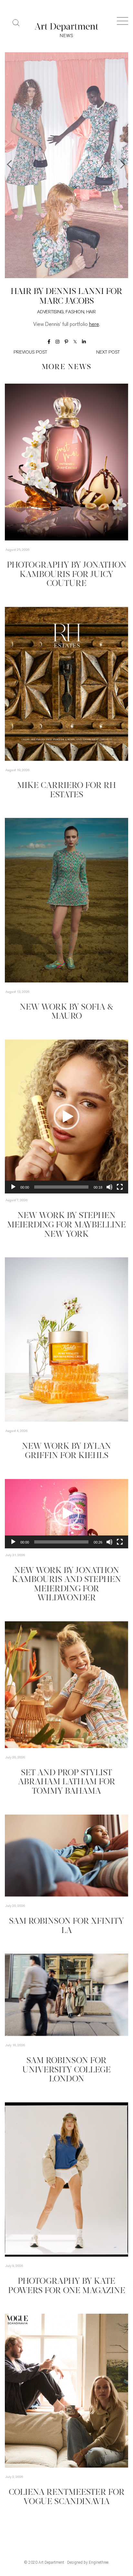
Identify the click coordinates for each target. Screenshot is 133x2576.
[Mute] (109, 1187)
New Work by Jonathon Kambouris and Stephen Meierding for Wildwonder (66, 1585)
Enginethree (99, 2562)
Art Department (51, 2562)
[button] (66, 1117)
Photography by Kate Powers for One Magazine (67, 2286)
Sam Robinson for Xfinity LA (66, 1926)
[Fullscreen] (120, 1187)
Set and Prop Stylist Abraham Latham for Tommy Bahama (67, 1782)
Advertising (50, 312)
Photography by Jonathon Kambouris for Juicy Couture (67, 575)
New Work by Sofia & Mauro (66, 1012)
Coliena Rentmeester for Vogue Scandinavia (67, 2497)
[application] (66, 1117)
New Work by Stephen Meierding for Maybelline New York (66, 1225)
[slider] (61, 1187)
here (94, 325)
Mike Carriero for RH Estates (66, 790)
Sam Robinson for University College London (66, 2070)
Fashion (75, 312)
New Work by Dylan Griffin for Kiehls (66, 1451)
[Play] (13, 1187)
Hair (91, 312)
